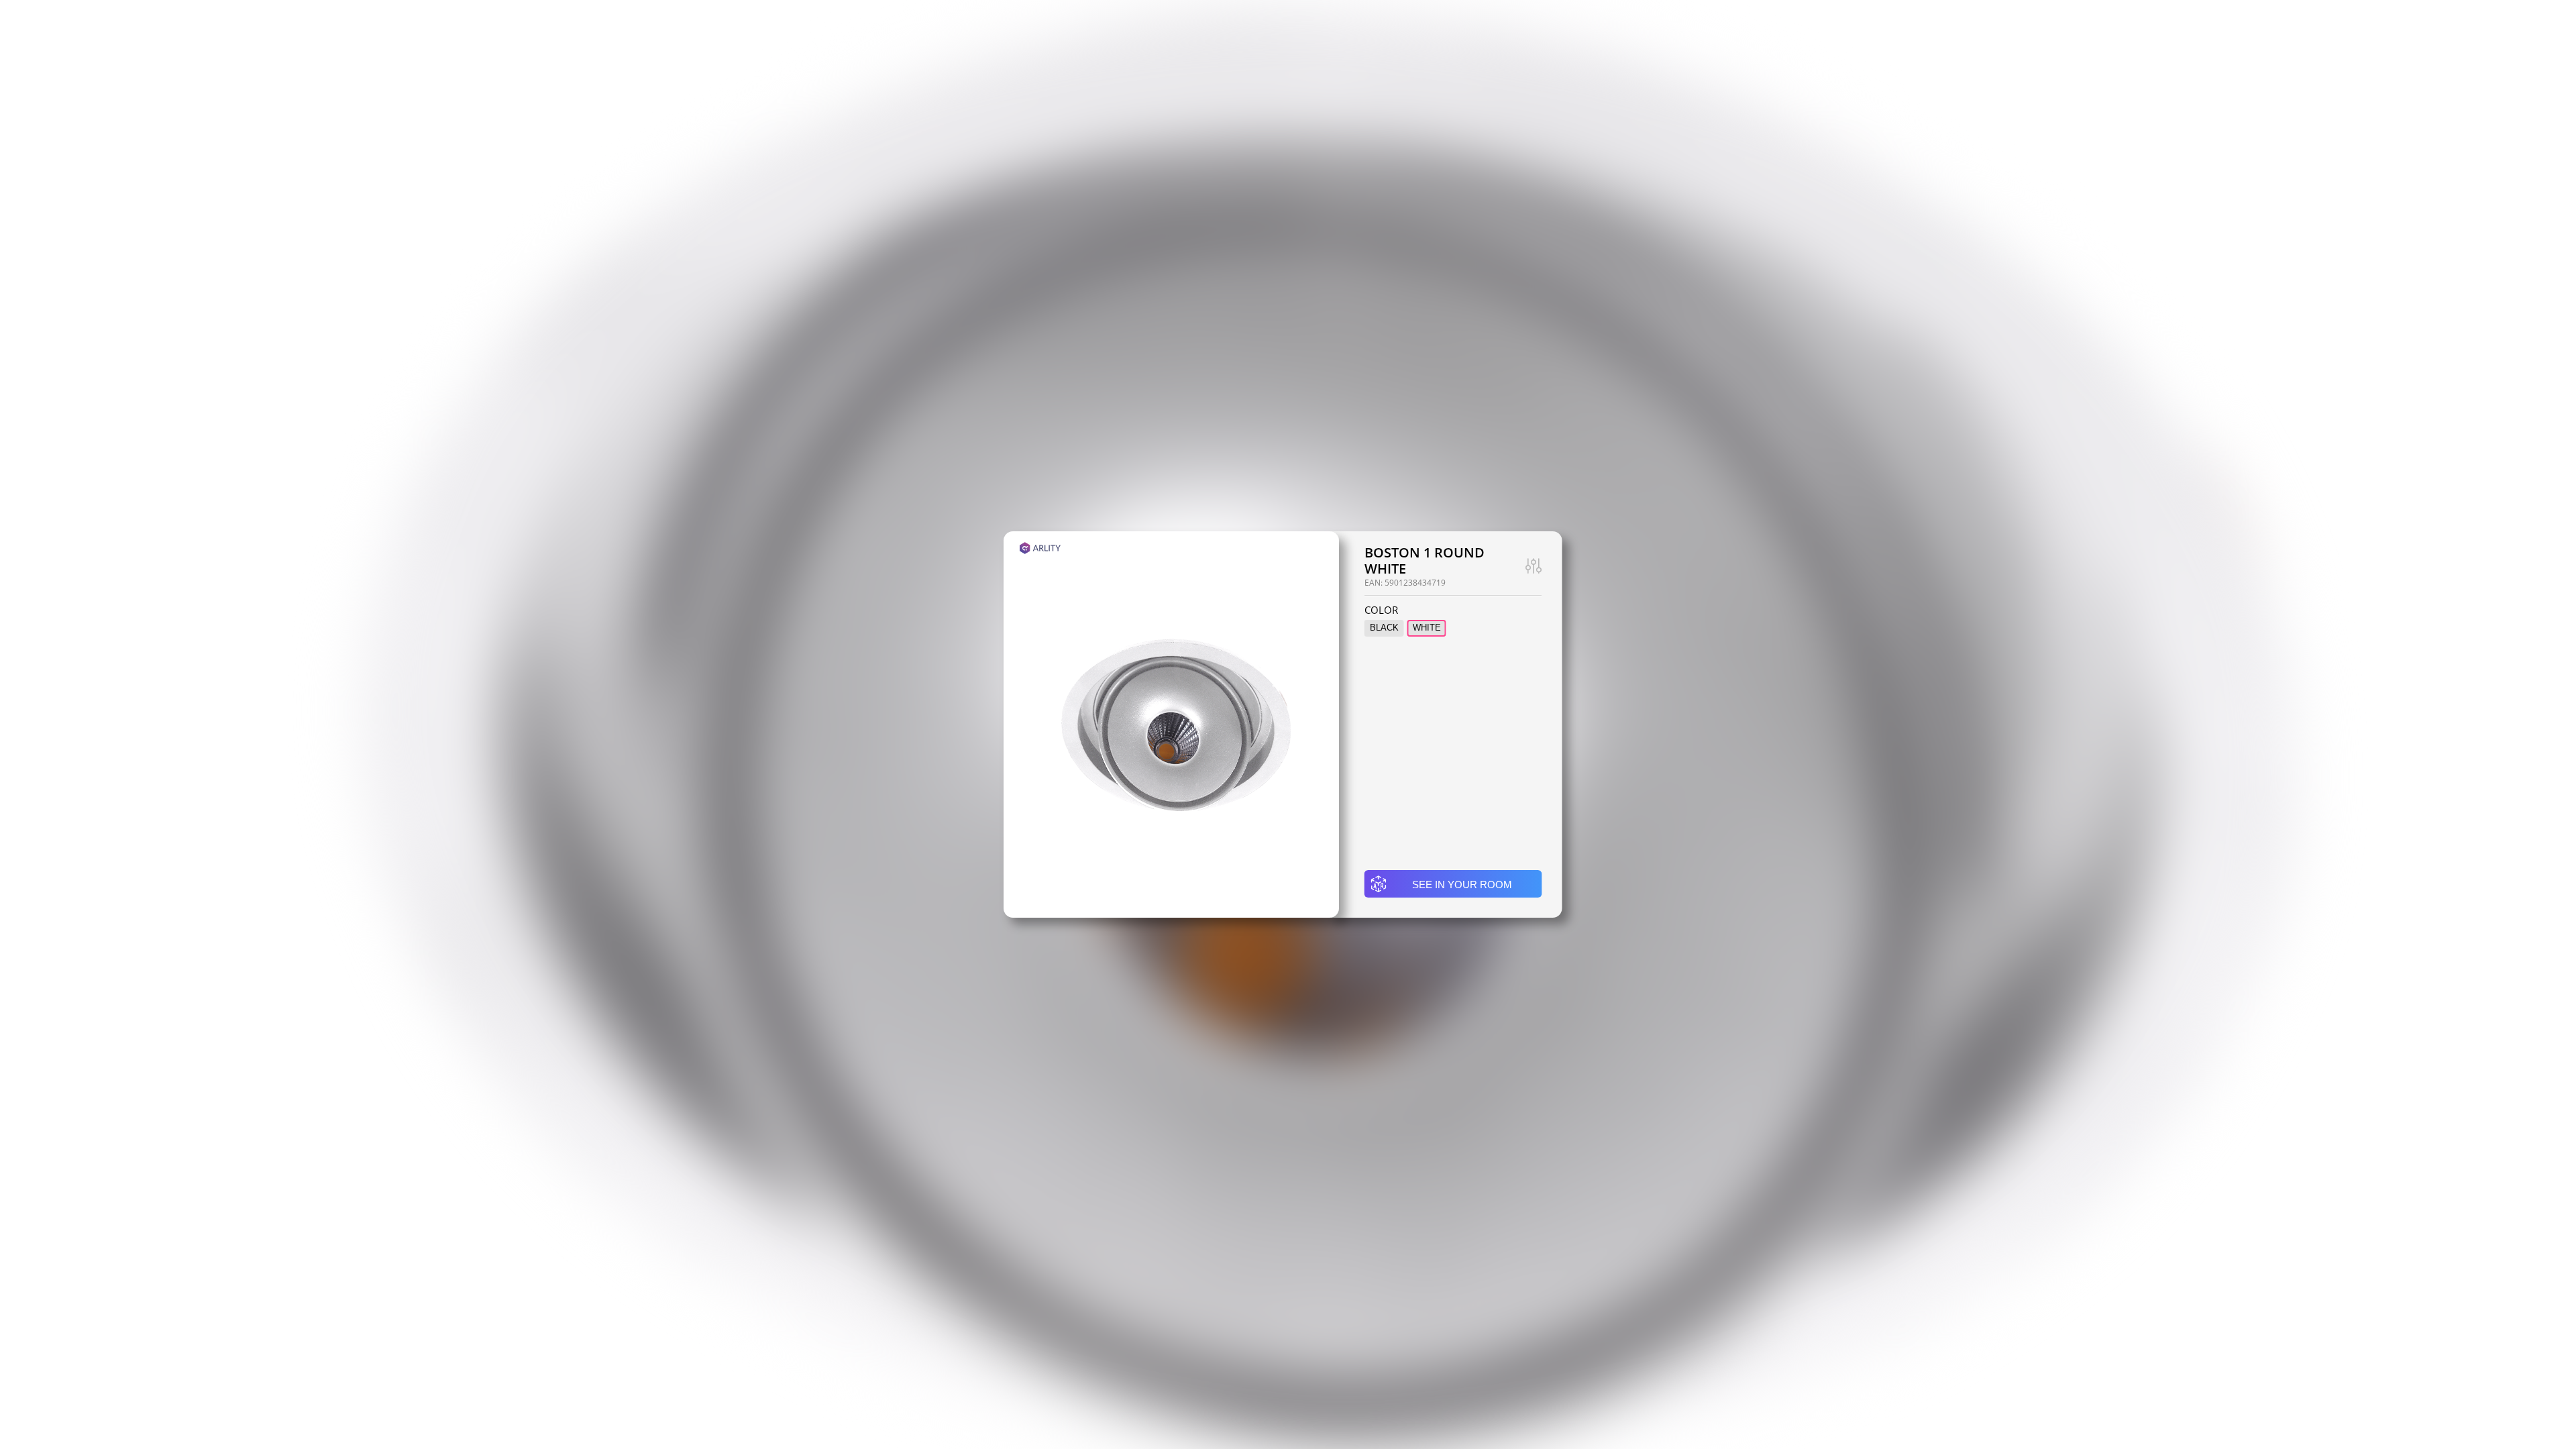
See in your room (1462, 884)
